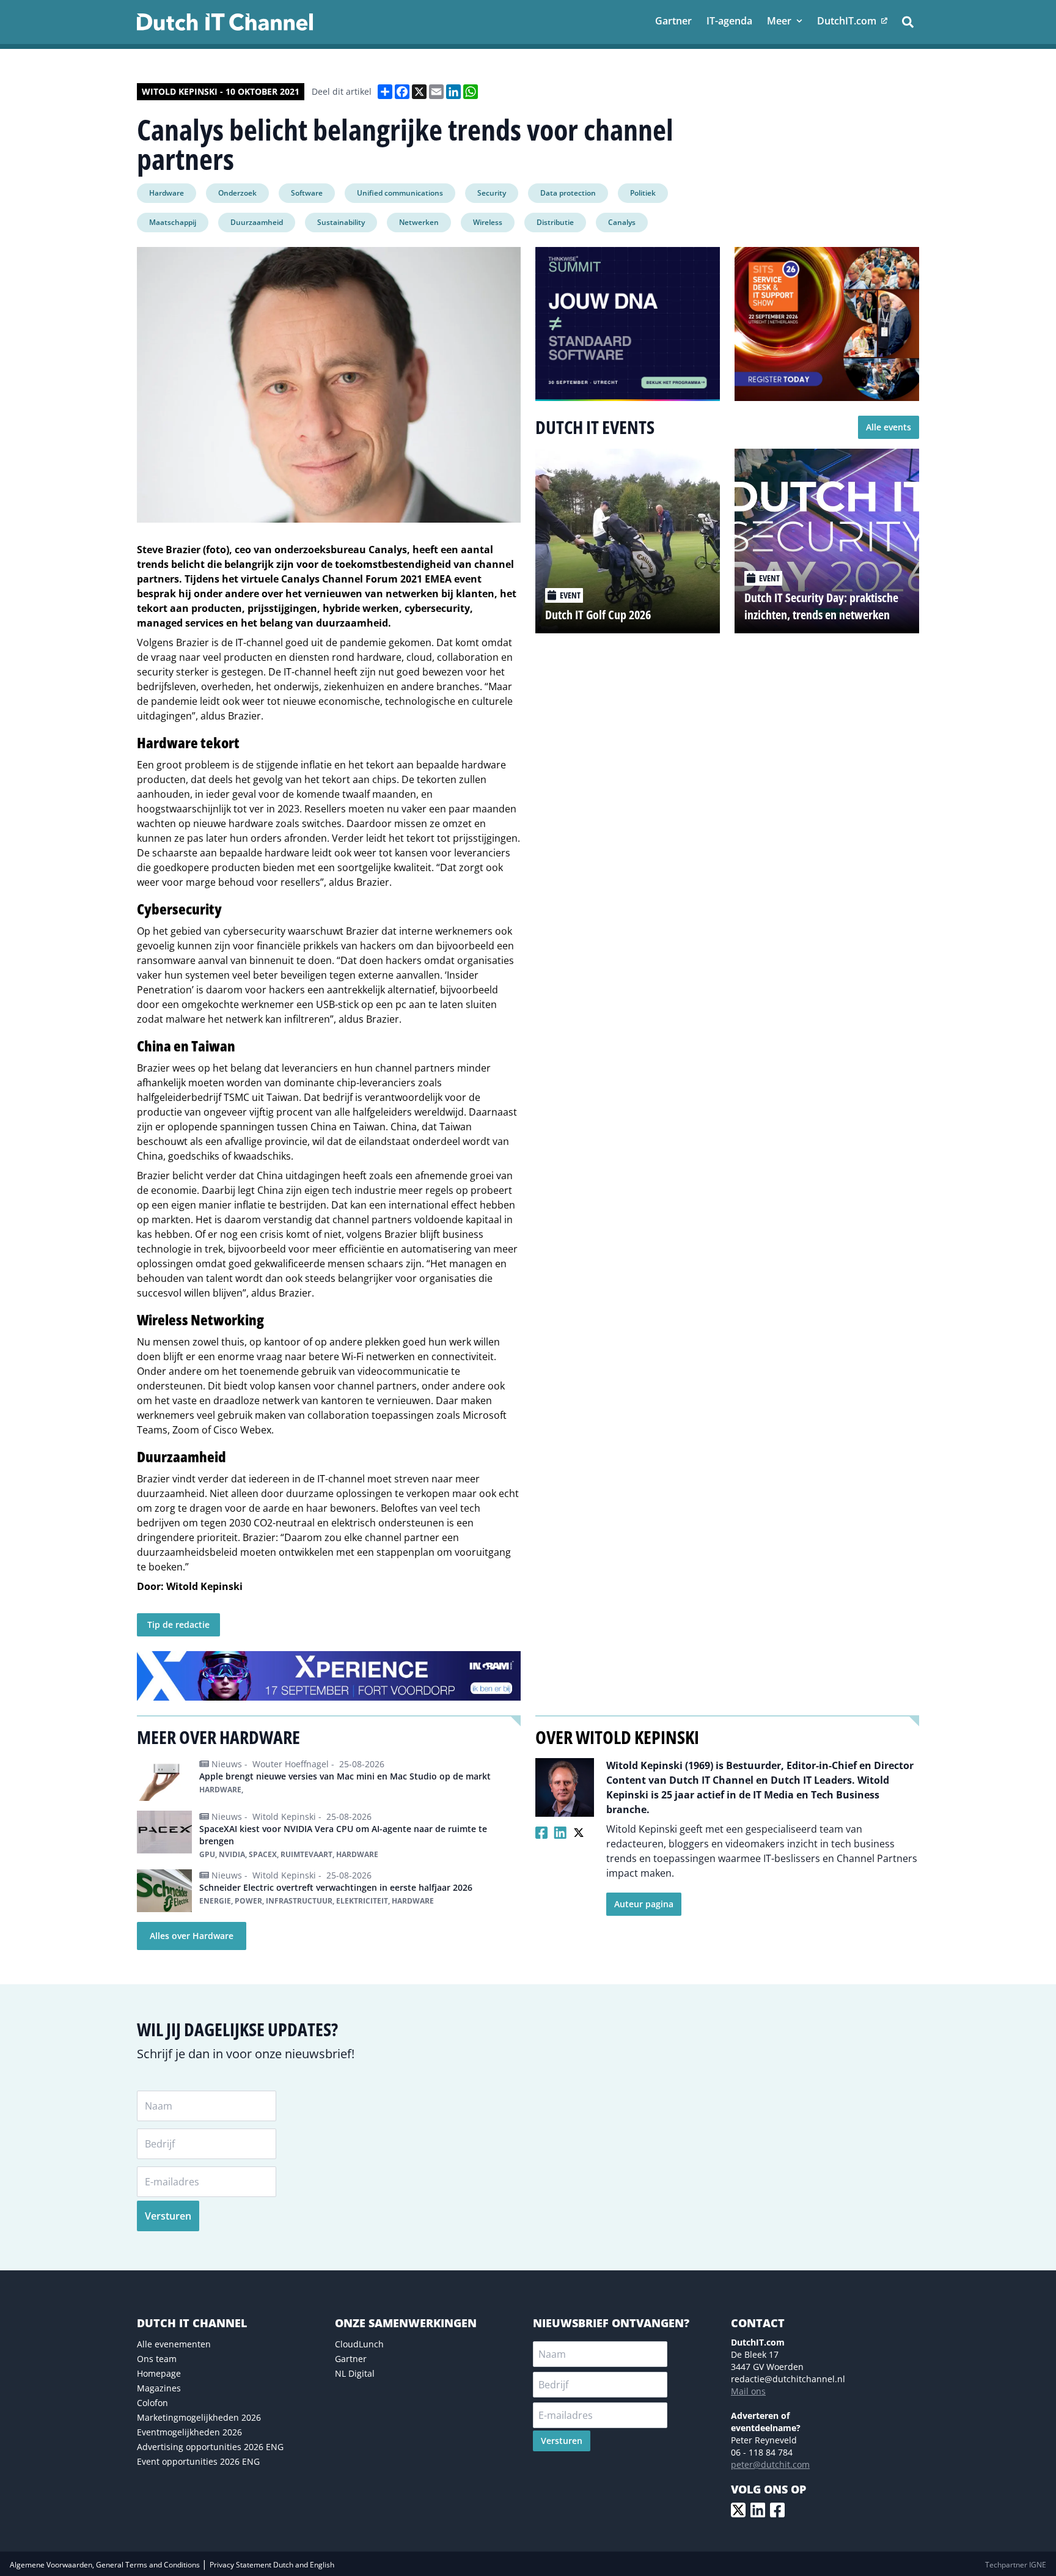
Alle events (889, 427)
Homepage (159, 2373)
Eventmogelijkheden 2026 (189, 2432)
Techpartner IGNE (1016, 2565)
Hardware (167, 193)
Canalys (622, 222)
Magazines (159, 2388)
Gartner (351, 2359)
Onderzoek (237, 193)
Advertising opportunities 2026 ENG (210, 2447)
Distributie (555, 222)
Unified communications (400, 193)
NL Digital (355, 2373)
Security (492, 193)
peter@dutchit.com (770, 2464)
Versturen (168, 2216)
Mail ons (748, 2391)
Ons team (157, 2359)
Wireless (488, 222)
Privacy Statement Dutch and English (272, 2565)
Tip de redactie (178, 1625)
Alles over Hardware (192, 1936)
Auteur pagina (644, 1904)
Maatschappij (173, 222)
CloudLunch (359, 2344)
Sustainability (341, 222)
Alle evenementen (174, 2344)
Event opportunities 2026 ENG (198, 2461)
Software (307, 193)
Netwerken (419, 222)
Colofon (152, 2403)
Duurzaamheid (257, 222)
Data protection (568, 193)
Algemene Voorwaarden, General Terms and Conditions (106, 2565)
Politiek (643, 193)
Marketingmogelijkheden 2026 (199, 2417)
